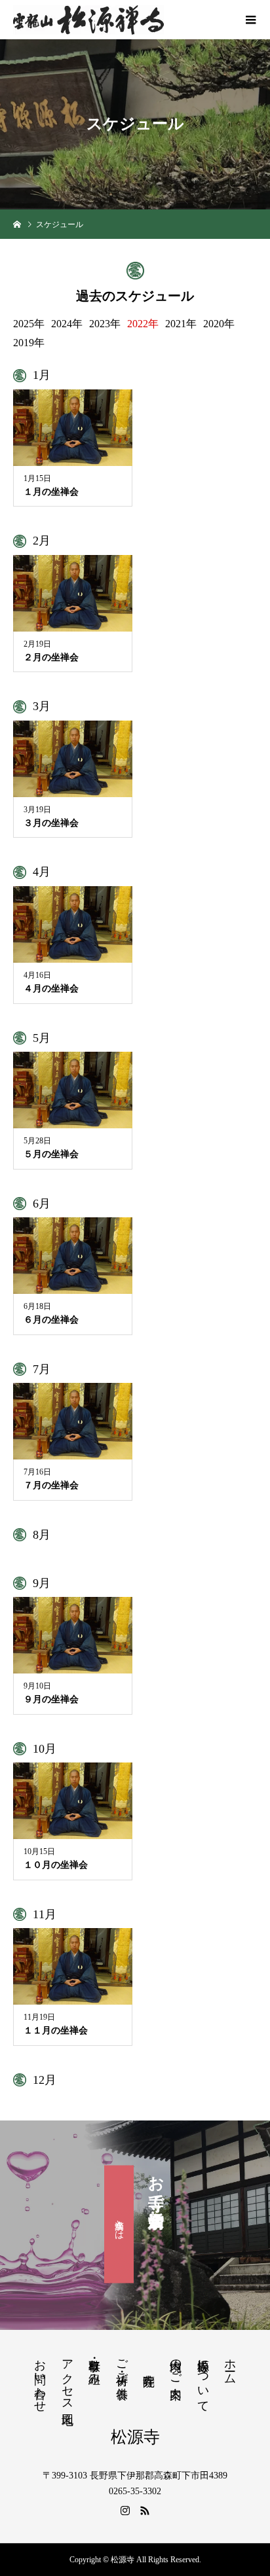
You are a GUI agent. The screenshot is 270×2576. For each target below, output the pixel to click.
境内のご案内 (176, 2365)
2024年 (67, 324)
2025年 (29, 324)
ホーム (230, 2365)
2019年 (29, 343)
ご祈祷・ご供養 (122, 2365)
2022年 (143, 324)
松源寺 (135, 2437)
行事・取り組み (94, 2365)
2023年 (105, 324)
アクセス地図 (67, 2378)
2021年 (181, 324)
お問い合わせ (40, 2379)
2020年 (219, 324)
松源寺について (203, 2379)
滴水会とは (119, 2224)
